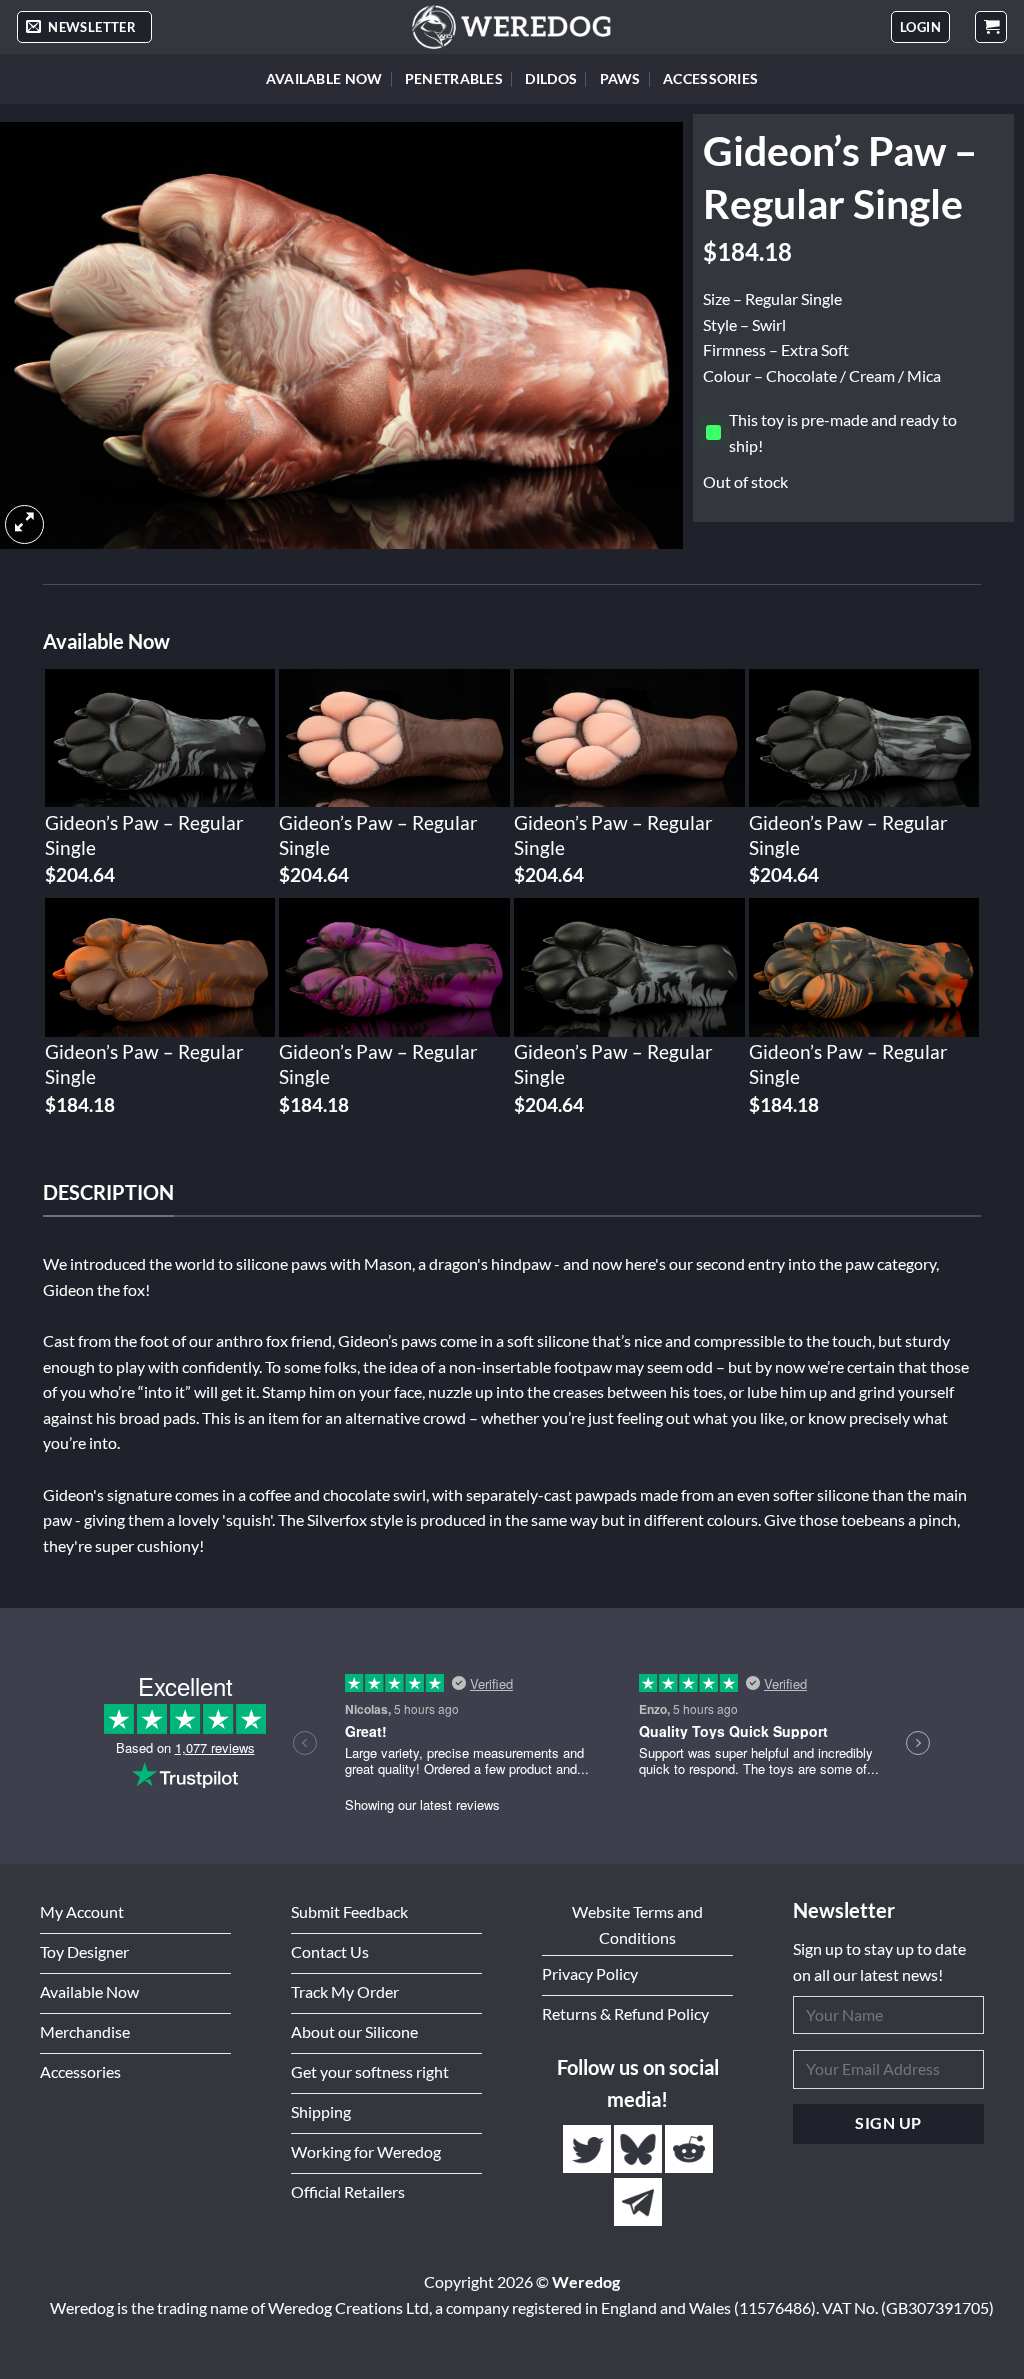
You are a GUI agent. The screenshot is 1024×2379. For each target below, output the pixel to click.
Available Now (324, 78)
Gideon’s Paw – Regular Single (144, 835)
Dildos (551, 78)
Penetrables (454, 78)
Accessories (710, 78)
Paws (620, 78)
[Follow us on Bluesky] (639, 2149)
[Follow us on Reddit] (689, 2149)
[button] (84, 27)
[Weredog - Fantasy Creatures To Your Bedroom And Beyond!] (512, 27)
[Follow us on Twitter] (588, 2149)
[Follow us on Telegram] (638, 2202)
